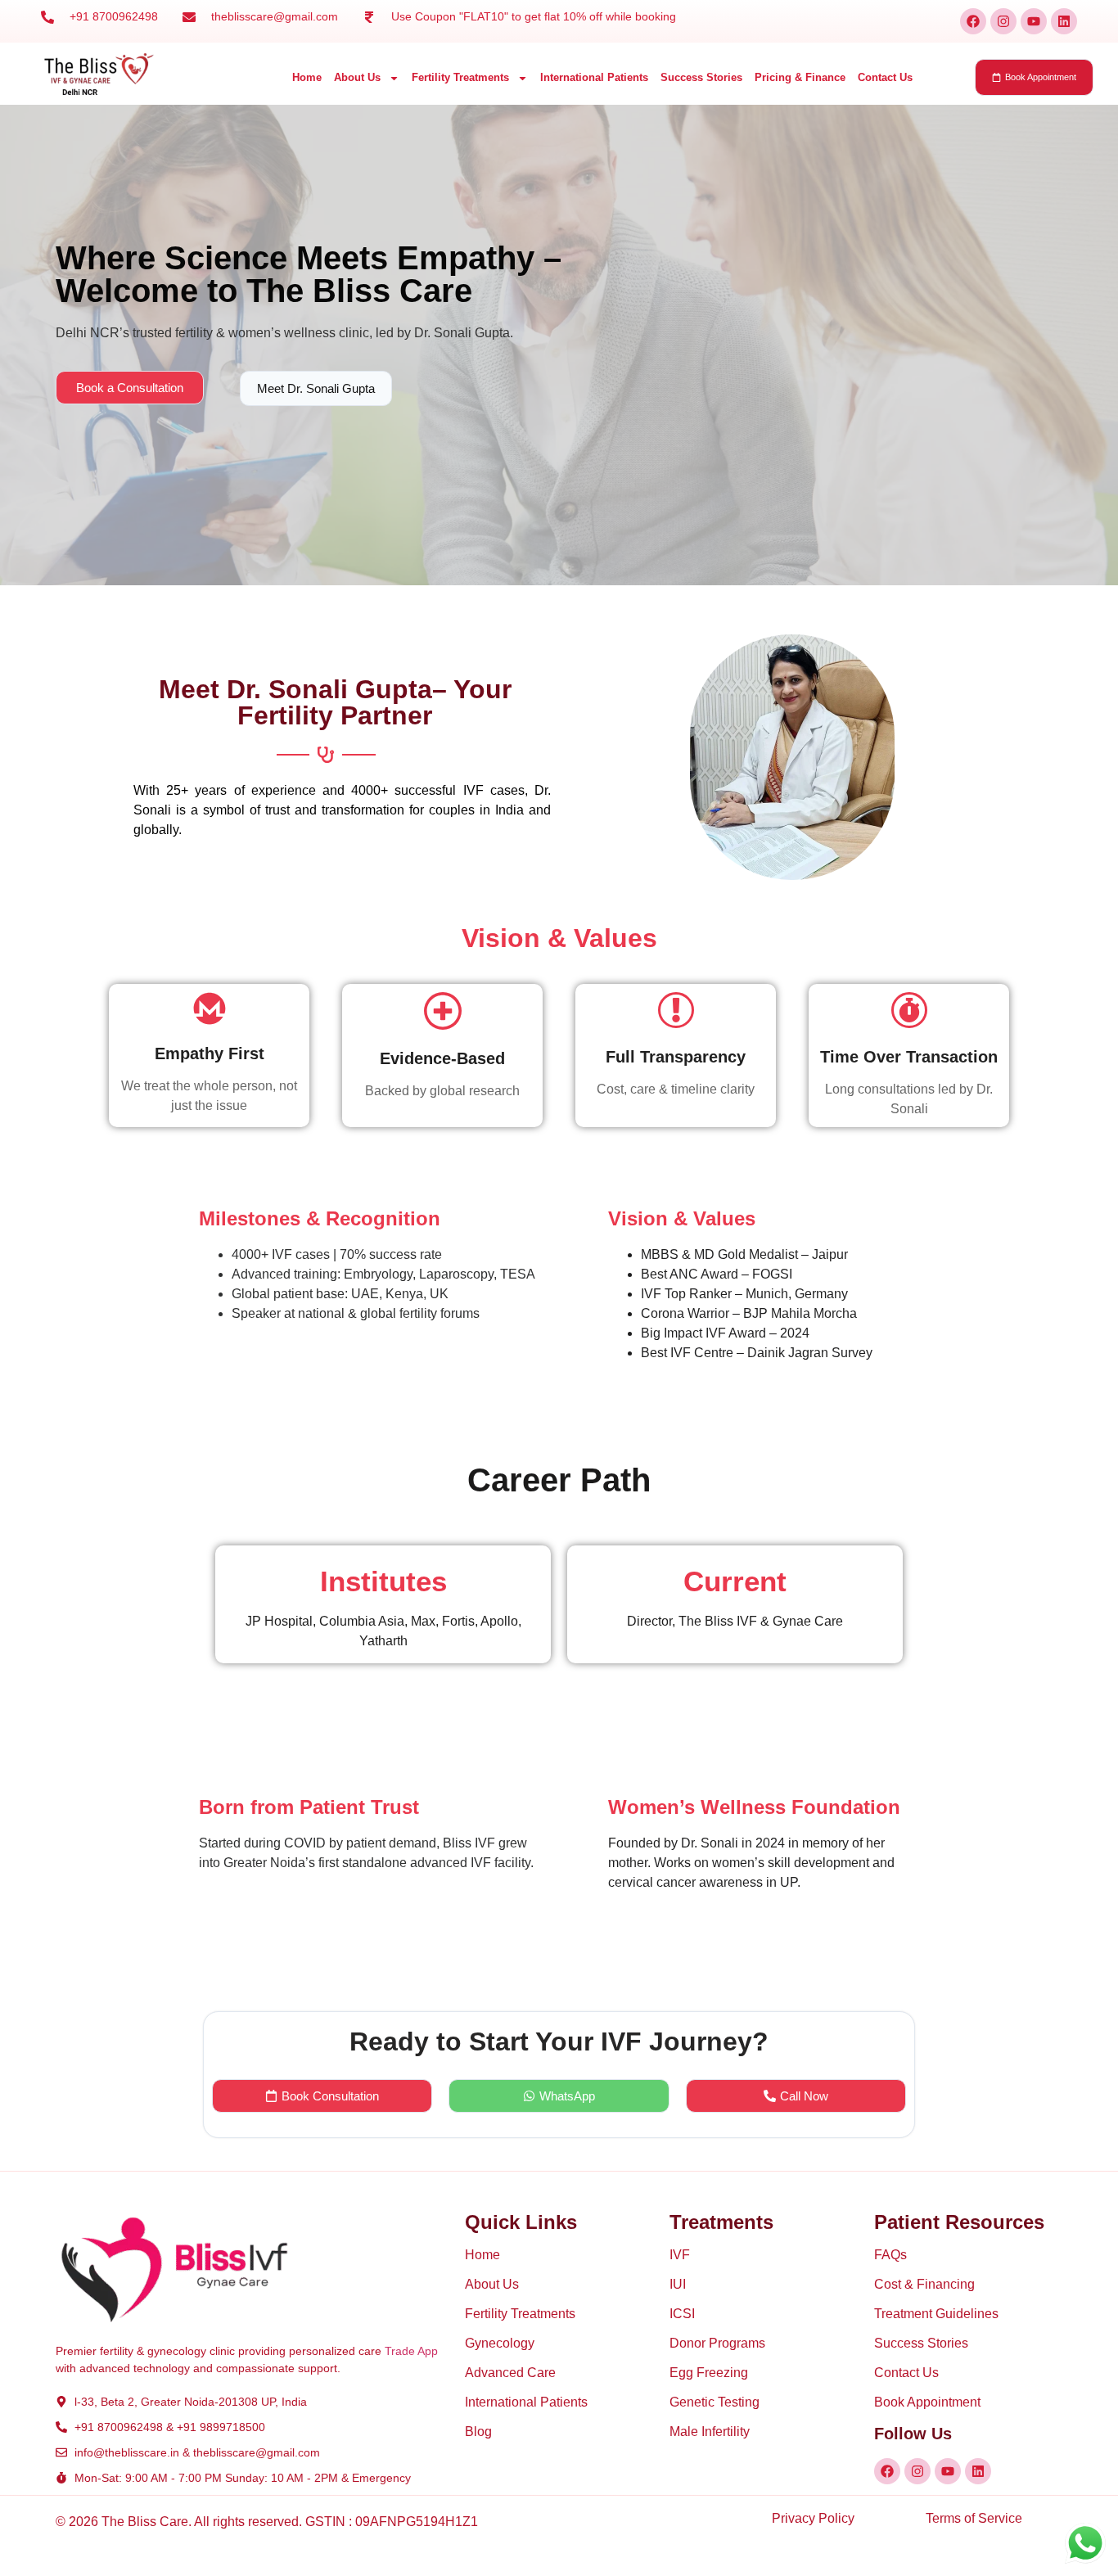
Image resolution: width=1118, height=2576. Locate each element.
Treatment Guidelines (936, 2314)
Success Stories (701, 77)
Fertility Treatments (460, 77)
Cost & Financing (924, 2284)
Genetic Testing (715, 2402)
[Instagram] (1003, 21)
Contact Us (885, 77)
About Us (357, 77)
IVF (680, 2255)
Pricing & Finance (800, 77)
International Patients (594, 77)
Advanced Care (510, 2373)
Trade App (411, 2351)
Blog (478, 2432)
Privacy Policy (813, 2518)
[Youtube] (1034, 21)
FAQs (890, 2255)
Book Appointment (927, 2402)
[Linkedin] (1064, 21)
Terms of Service (974, 2518)
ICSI (682, 2314)
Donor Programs (717, 2343)
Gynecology (500, 2343)
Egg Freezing (709, 2373)
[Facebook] (973, 21)
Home (307, 77)
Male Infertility (710, 2432)
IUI (678, 2284)
